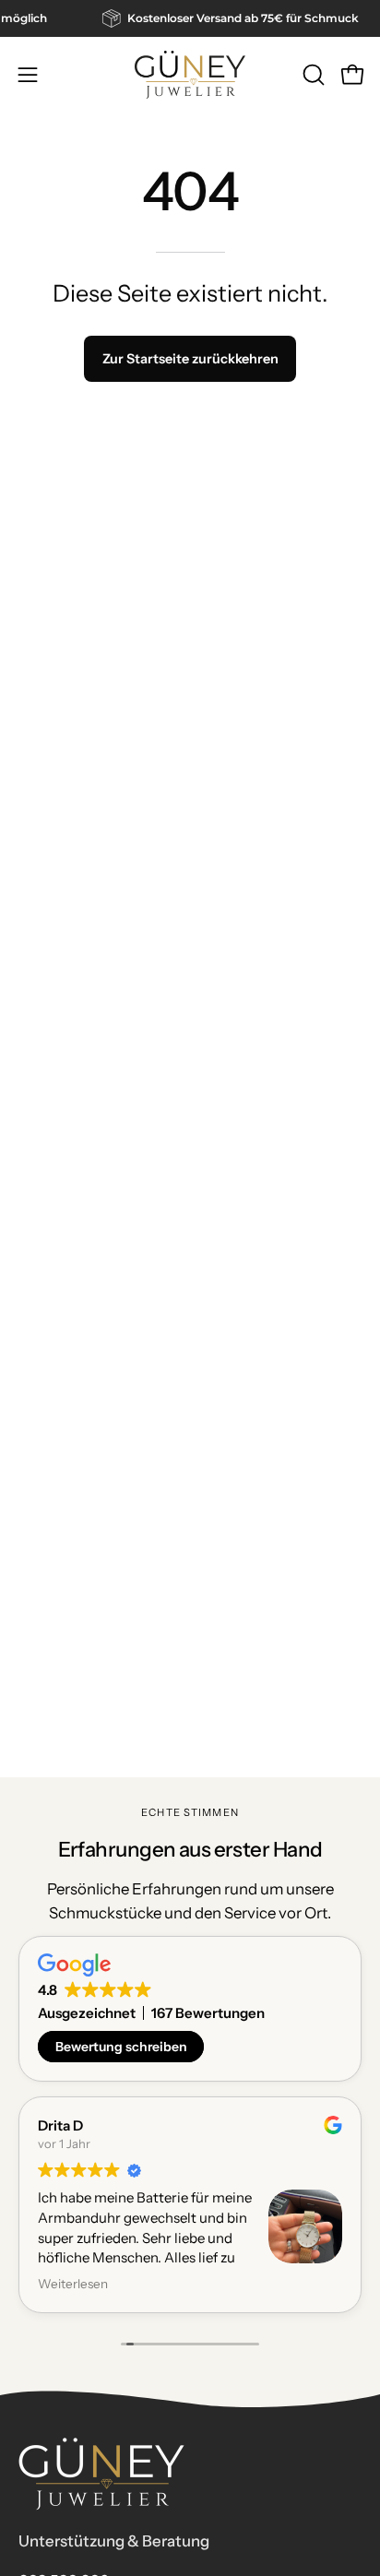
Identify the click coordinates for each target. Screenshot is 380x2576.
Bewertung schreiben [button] (121, 2047)
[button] (312, 75)
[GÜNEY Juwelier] (190, 75)
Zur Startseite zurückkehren (190, 359)
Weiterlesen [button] (73, 2284)
